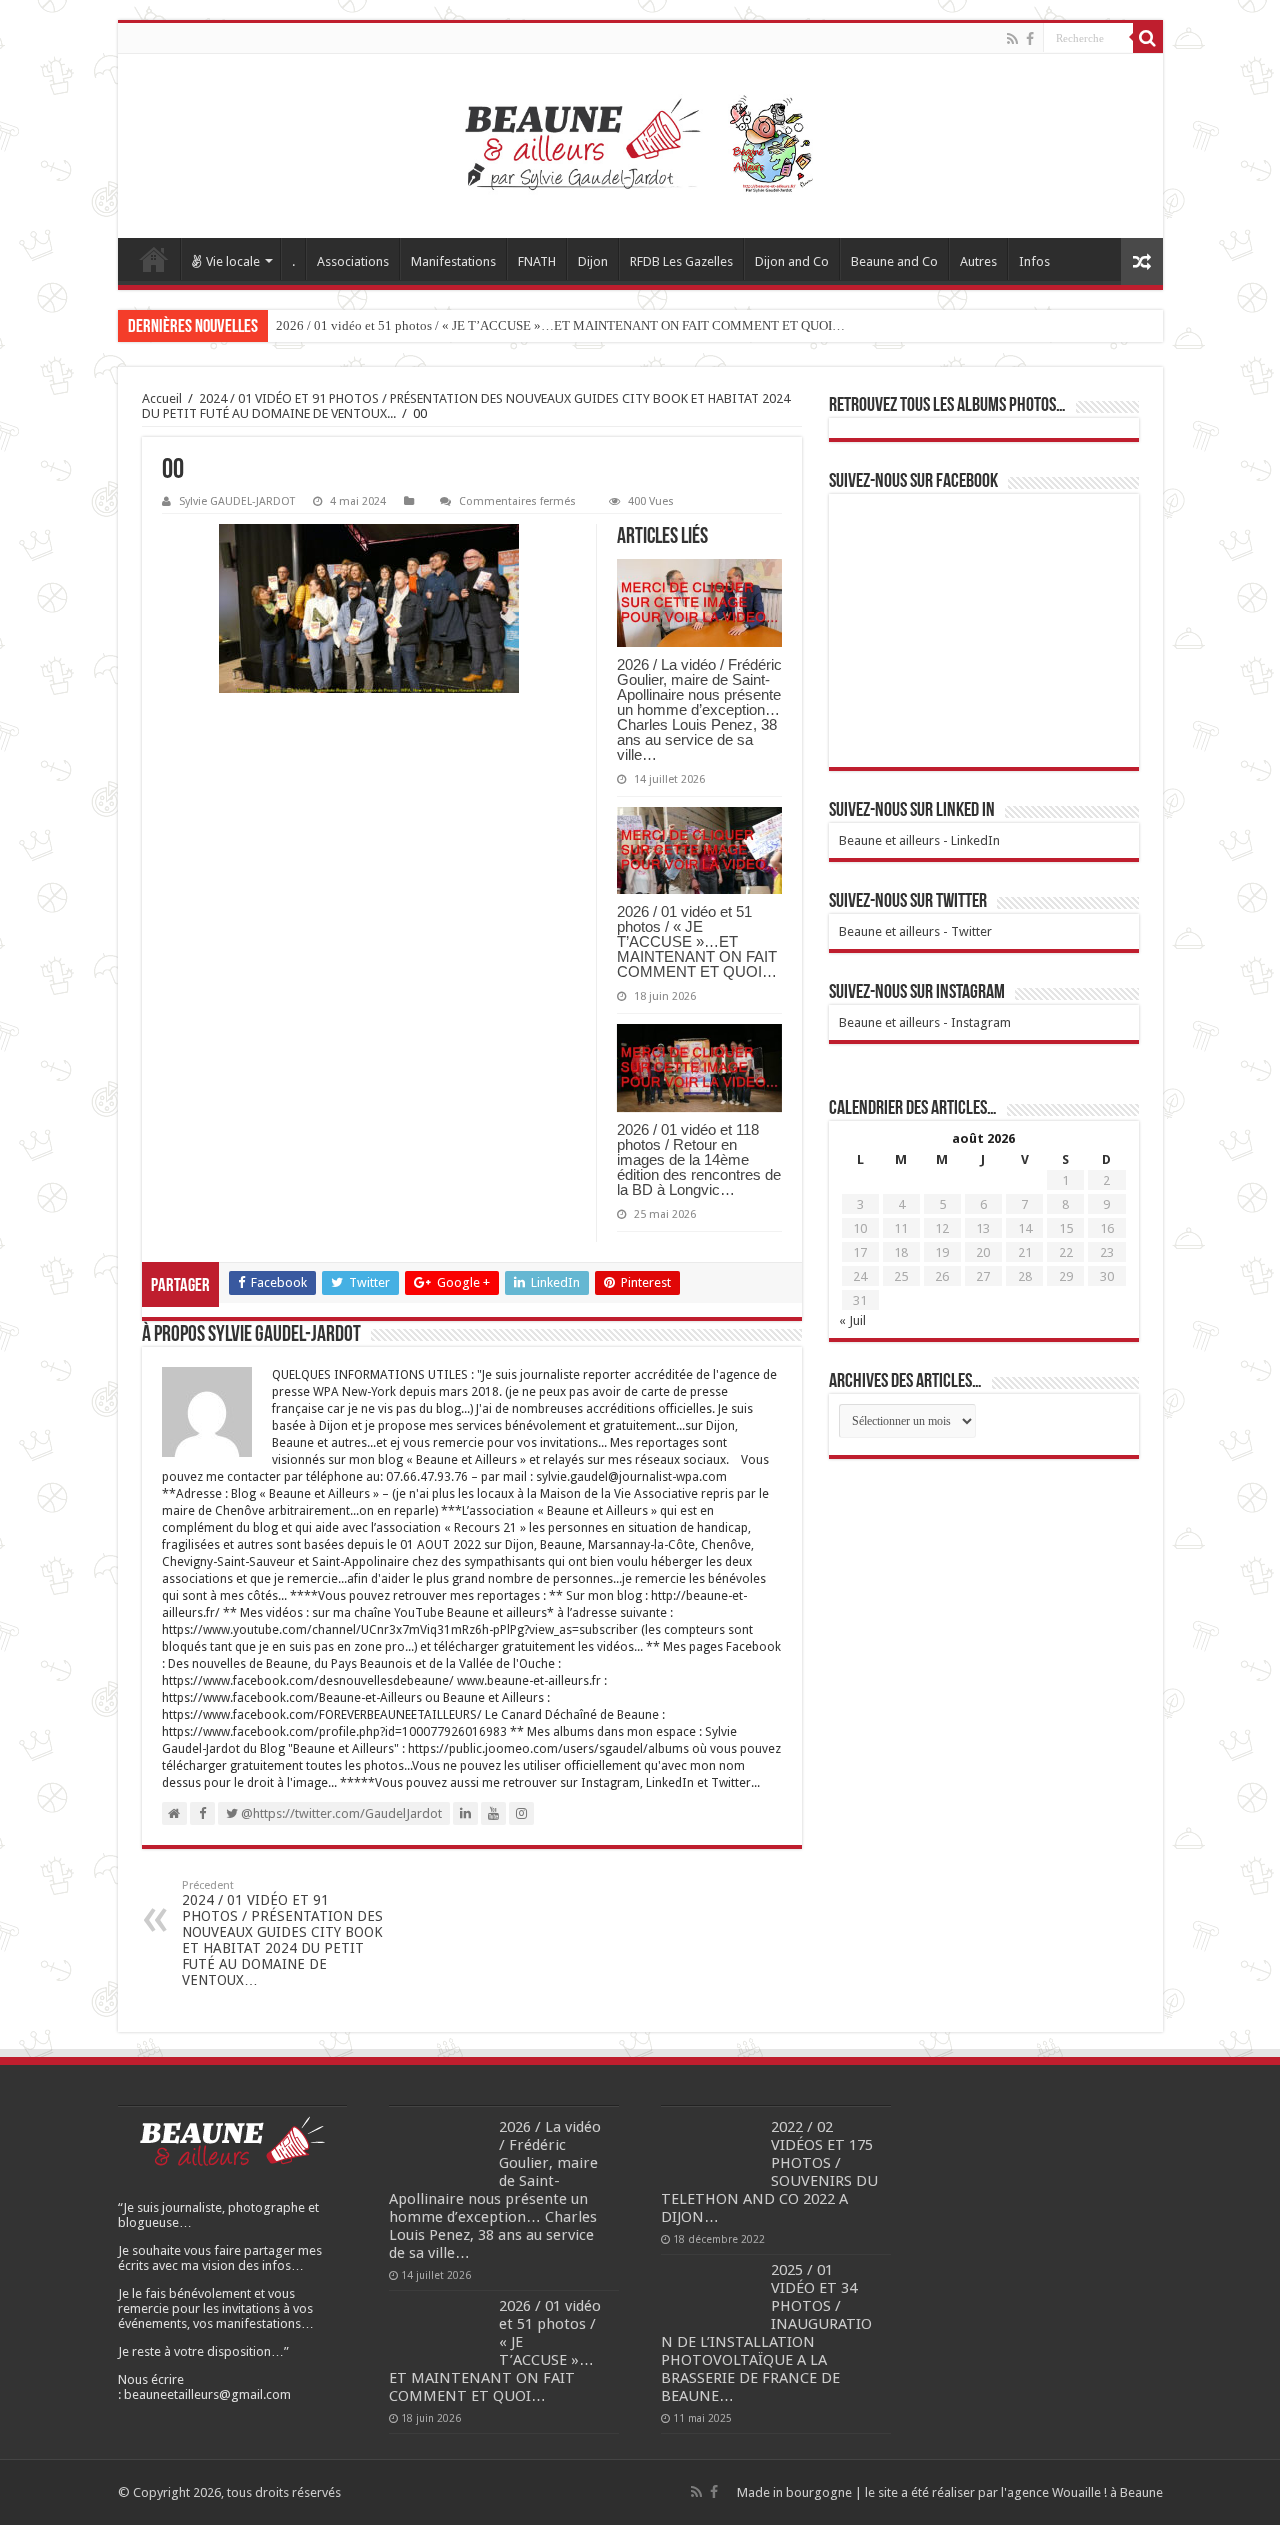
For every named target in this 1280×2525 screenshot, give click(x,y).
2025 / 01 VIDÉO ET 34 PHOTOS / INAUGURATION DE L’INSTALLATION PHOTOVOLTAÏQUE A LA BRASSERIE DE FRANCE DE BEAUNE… (766, 2333)
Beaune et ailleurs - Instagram (925, 1022)
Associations (353, 261)
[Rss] (1012, 39)
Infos (1034, 261)
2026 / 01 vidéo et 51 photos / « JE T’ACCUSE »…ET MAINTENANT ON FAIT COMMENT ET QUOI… (560, 325)
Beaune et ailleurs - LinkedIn (919, 840)
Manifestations (453, 261)
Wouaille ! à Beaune (1107, 2492)
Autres (978, 261)
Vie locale (233, 261)
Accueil (154, 259)
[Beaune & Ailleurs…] (640, 146)
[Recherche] (1148, 38)
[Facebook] (1030, 39)
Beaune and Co (894, 261)
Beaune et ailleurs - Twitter (915, 931)
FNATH (537, 261)
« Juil (852, 1320)
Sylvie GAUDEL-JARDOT (237, 501)
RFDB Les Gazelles (681, 261)
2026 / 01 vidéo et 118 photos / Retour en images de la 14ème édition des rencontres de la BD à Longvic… (699, 1159)
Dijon (593, 261)
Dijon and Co (792, 261)
